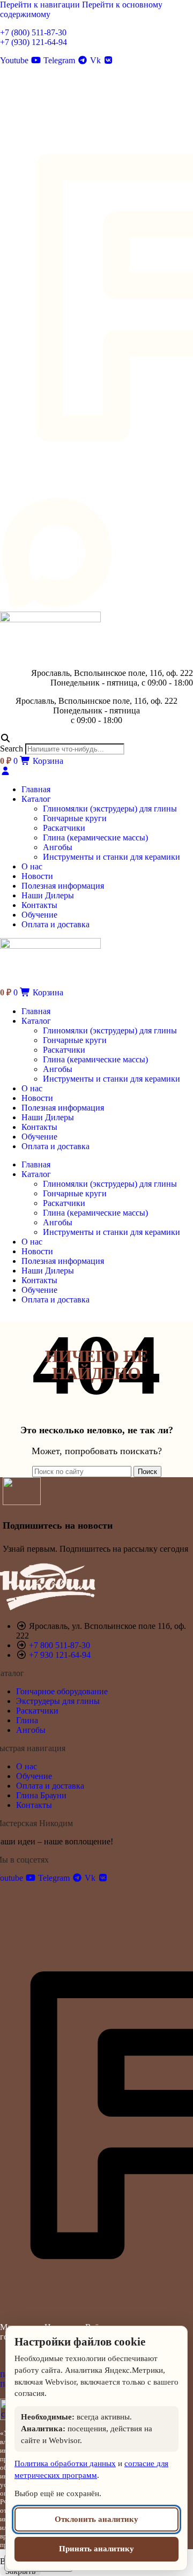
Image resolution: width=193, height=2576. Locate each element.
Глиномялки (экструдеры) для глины (110, 809)
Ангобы (58, 847)
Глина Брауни (41, 1795)
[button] (96, 739)
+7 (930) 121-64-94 (34, 42)
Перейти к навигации (41, 5)
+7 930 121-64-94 (60, 1655)
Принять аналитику (96, 2549)
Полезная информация (63, 1108)
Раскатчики (64, 828)
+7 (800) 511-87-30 (33, 32)
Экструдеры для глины (58, 1701)
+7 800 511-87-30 (60, 1645)
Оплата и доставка (55, 1146)
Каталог (36, 1021)
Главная (36, 1011)
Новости (37, 1098)
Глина (27, 1720)
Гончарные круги (75, 818)
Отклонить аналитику (96, 2519)
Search (12, 749)
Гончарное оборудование (62, 1691)
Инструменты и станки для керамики (112, 857)
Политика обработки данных (65, 2463)
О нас (32, 1088)
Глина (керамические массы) (95, 837)
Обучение (39, 1137)
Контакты (39, 1127)
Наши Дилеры (48, 1117)
